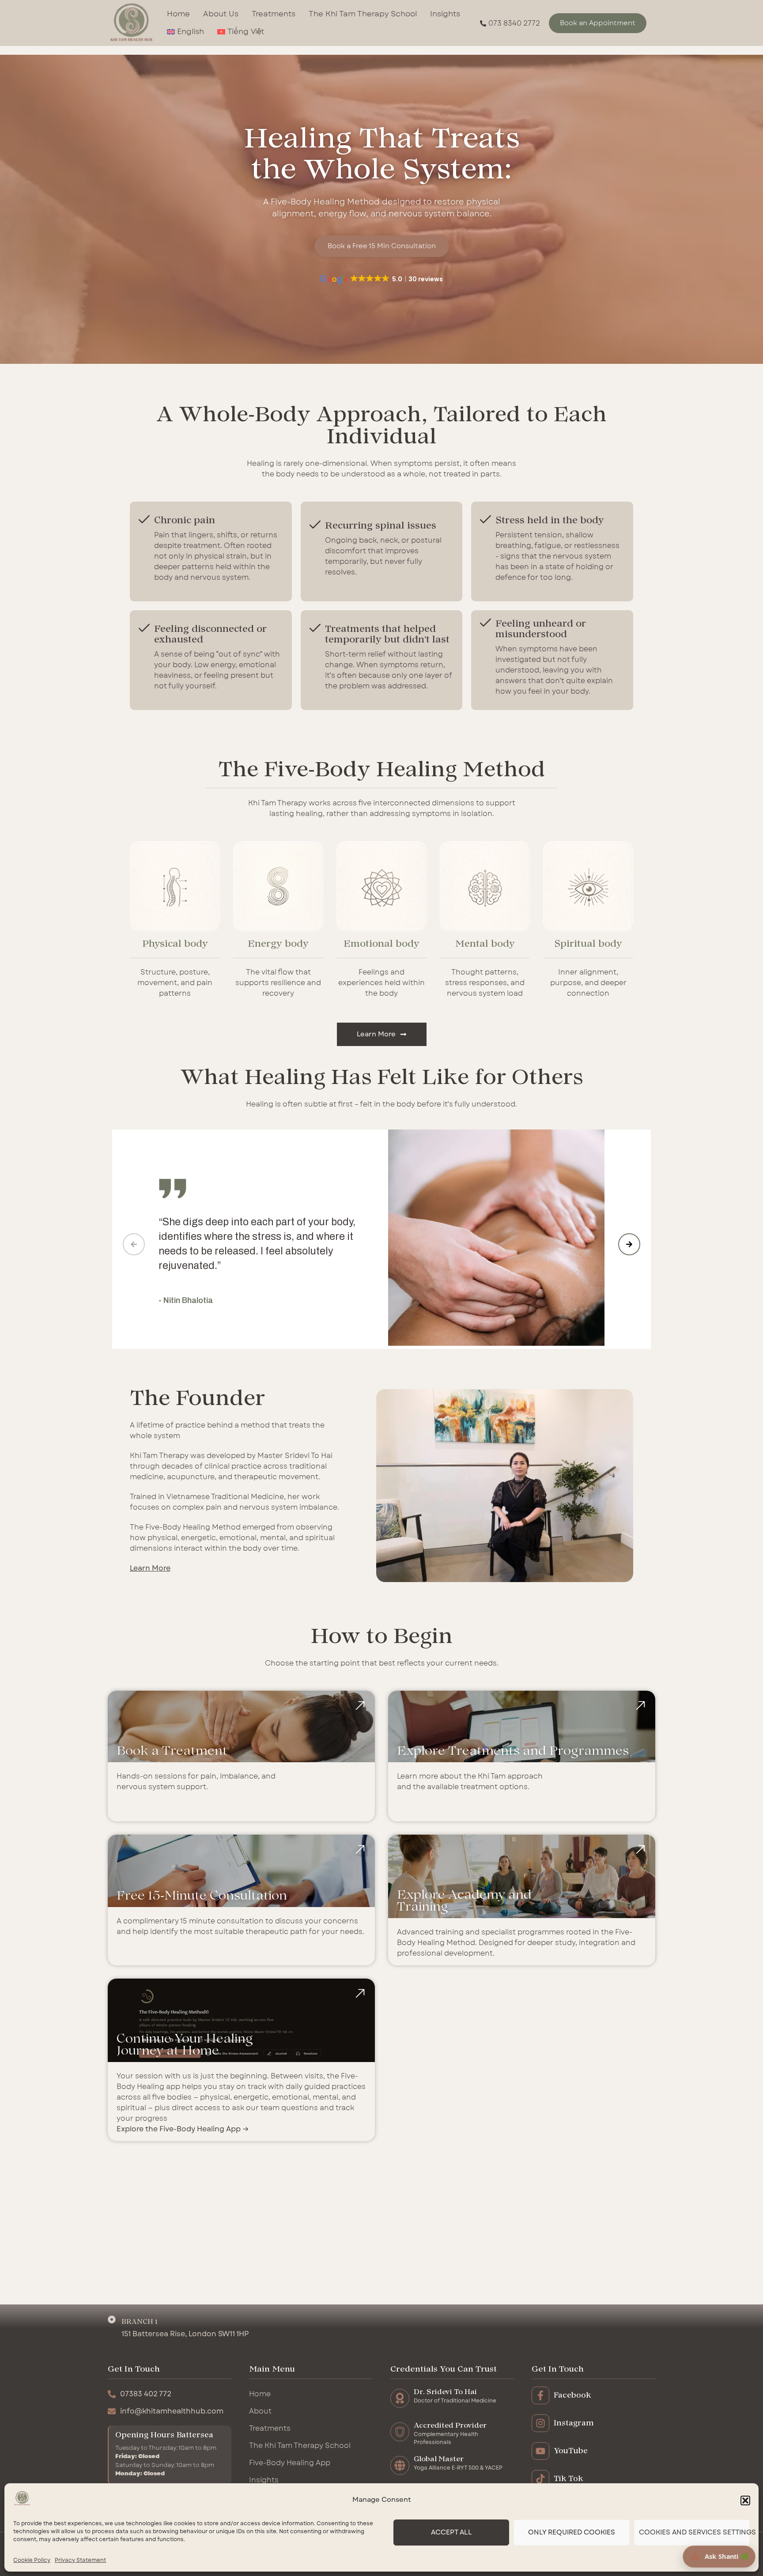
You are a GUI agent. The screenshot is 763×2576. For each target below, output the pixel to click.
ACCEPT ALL (451, 2533)
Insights (445, 14)
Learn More (150, 1568)
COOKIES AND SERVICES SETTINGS (694, 2533)
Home (178, 14)
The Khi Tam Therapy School (363, 14)
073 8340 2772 (514, 23)
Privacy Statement (80, 2560)
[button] (745, 2500)
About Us (221, 14)
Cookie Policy (32, 2560)
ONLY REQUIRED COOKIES (572, 2533)
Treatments (274, 14)
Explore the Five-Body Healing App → (183, 2129)
